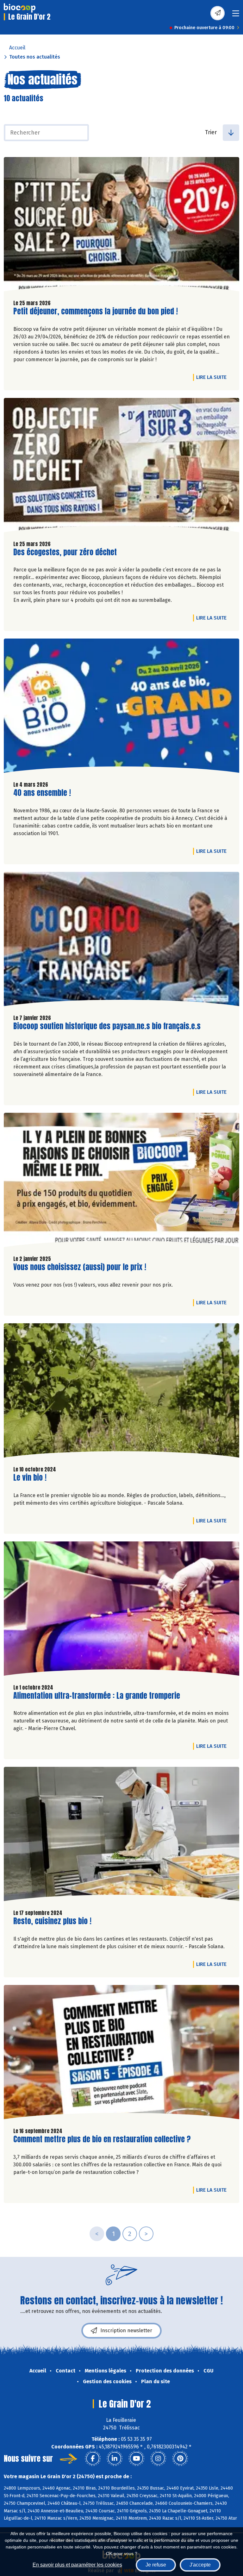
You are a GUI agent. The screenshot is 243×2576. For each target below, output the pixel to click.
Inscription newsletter (126, 2330)
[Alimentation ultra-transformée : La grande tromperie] (121, 1610)
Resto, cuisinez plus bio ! (52, 1921)
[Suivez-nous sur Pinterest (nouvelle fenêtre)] (180, 2459)
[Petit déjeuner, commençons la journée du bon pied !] (121, 226)
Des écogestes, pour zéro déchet (65, 552)
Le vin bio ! (30, 1478)
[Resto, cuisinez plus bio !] (121, 1836)
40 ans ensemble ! (42, 793)
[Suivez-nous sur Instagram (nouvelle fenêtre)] (158, 2459)
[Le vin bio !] (121, 1392)
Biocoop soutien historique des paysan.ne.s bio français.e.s (107, 1026)
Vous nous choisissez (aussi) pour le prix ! (80, 1267)
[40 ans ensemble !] (121, 707)
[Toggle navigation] (236, 15)
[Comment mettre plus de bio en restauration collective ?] (121, 2054)
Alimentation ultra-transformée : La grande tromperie (97, 1696)
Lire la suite (213, 377)
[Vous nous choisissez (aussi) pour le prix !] (121, 1181)
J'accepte (200, 2565)
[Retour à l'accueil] (20, 8)
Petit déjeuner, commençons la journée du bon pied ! (96, 311)
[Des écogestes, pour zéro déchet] (121, 467)
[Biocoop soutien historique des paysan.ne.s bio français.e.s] (121, 941)
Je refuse (156, 2565)
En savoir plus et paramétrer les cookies (77, 2565)
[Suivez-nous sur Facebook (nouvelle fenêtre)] (93, 2459)
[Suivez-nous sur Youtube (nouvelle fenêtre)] (136, 2459)
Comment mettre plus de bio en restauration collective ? (102, 2139)
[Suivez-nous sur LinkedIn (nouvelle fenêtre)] (115, 2459)
